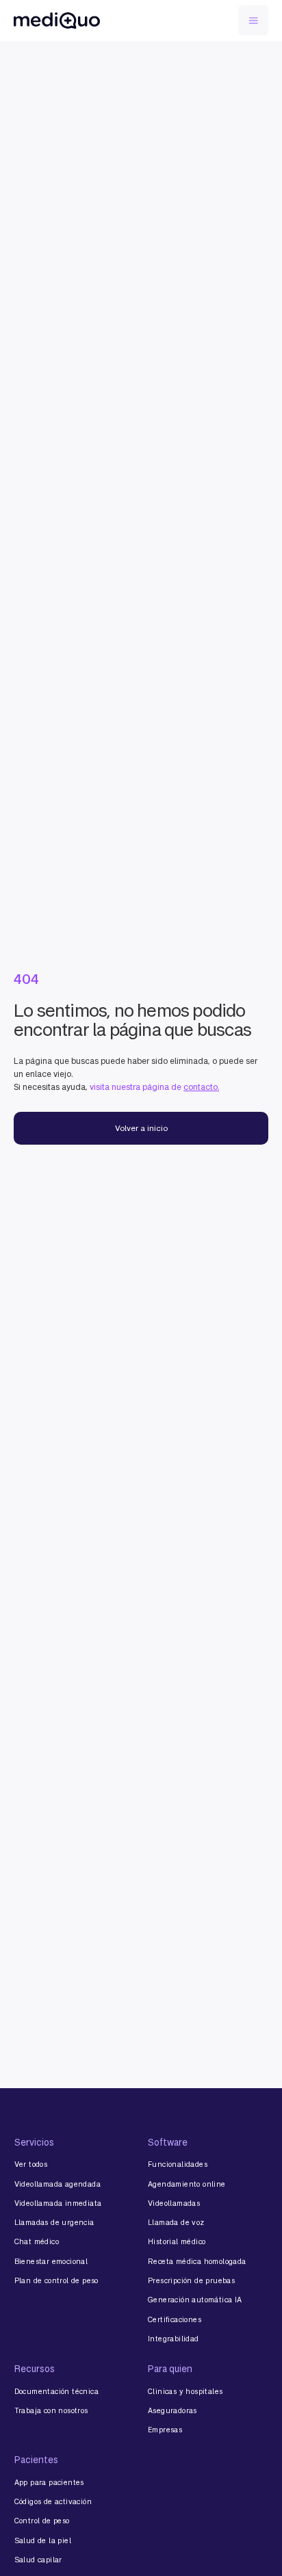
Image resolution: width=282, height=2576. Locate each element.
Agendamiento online (187, 2184)
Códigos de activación (53, 2501)
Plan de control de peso (56, 2280)
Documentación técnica (56, 2391)
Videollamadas (174, 2203)
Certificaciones (175, 2319)
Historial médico (177, 2241)
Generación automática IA (195, 2300)
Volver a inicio (141, 1128)
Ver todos (31, 2164)
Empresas (165, 2430)
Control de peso (42, 2521)
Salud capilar (38, 2560)
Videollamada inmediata (58, 2203)
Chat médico (37, 2241)
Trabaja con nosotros (51, 2410)
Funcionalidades (178, 2164)
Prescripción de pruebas (191, 2280)
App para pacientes (49, 2482)
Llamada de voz (176, 2222)
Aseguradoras (172, 2410)
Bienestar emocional (51, 2261)
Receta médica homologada (197, 2261)
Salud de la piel (43, 2540)
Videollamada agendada (57, 2184)
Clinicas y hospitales (185, 2391)
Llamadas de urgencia (54, 2222)
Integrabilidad (174, 2339)
